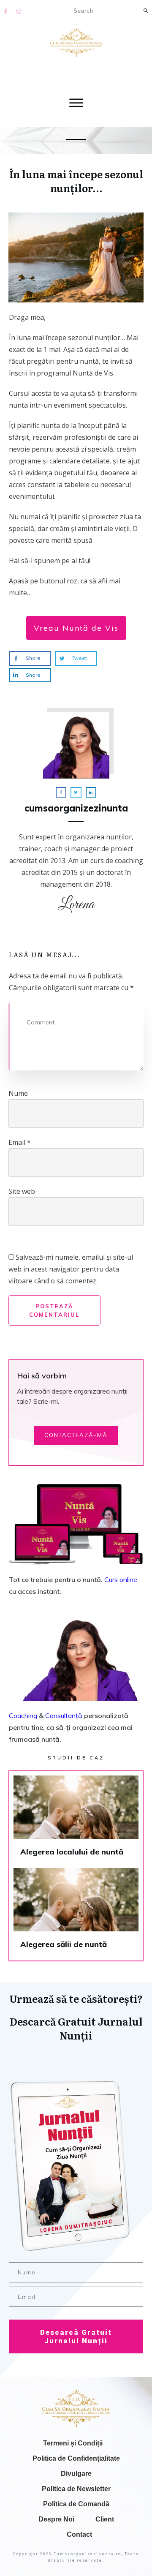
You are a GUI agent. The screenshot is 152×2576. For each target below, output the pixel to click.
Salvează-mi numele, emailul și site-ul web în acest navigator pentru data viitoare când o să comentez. (71, 1269)
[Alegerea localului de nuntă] (76, 1820)
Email (20, 1142)
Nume (18, 1093)
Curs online (121, 1579)
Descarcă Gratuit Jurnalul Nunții (76, 2336)
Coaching (23, 1716)
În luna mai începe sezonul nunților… (76, 181)
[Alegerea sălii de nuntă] (76, 1912)
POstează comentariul (54, 1310)
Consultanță (64, 1716)
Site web (22, 1191)
